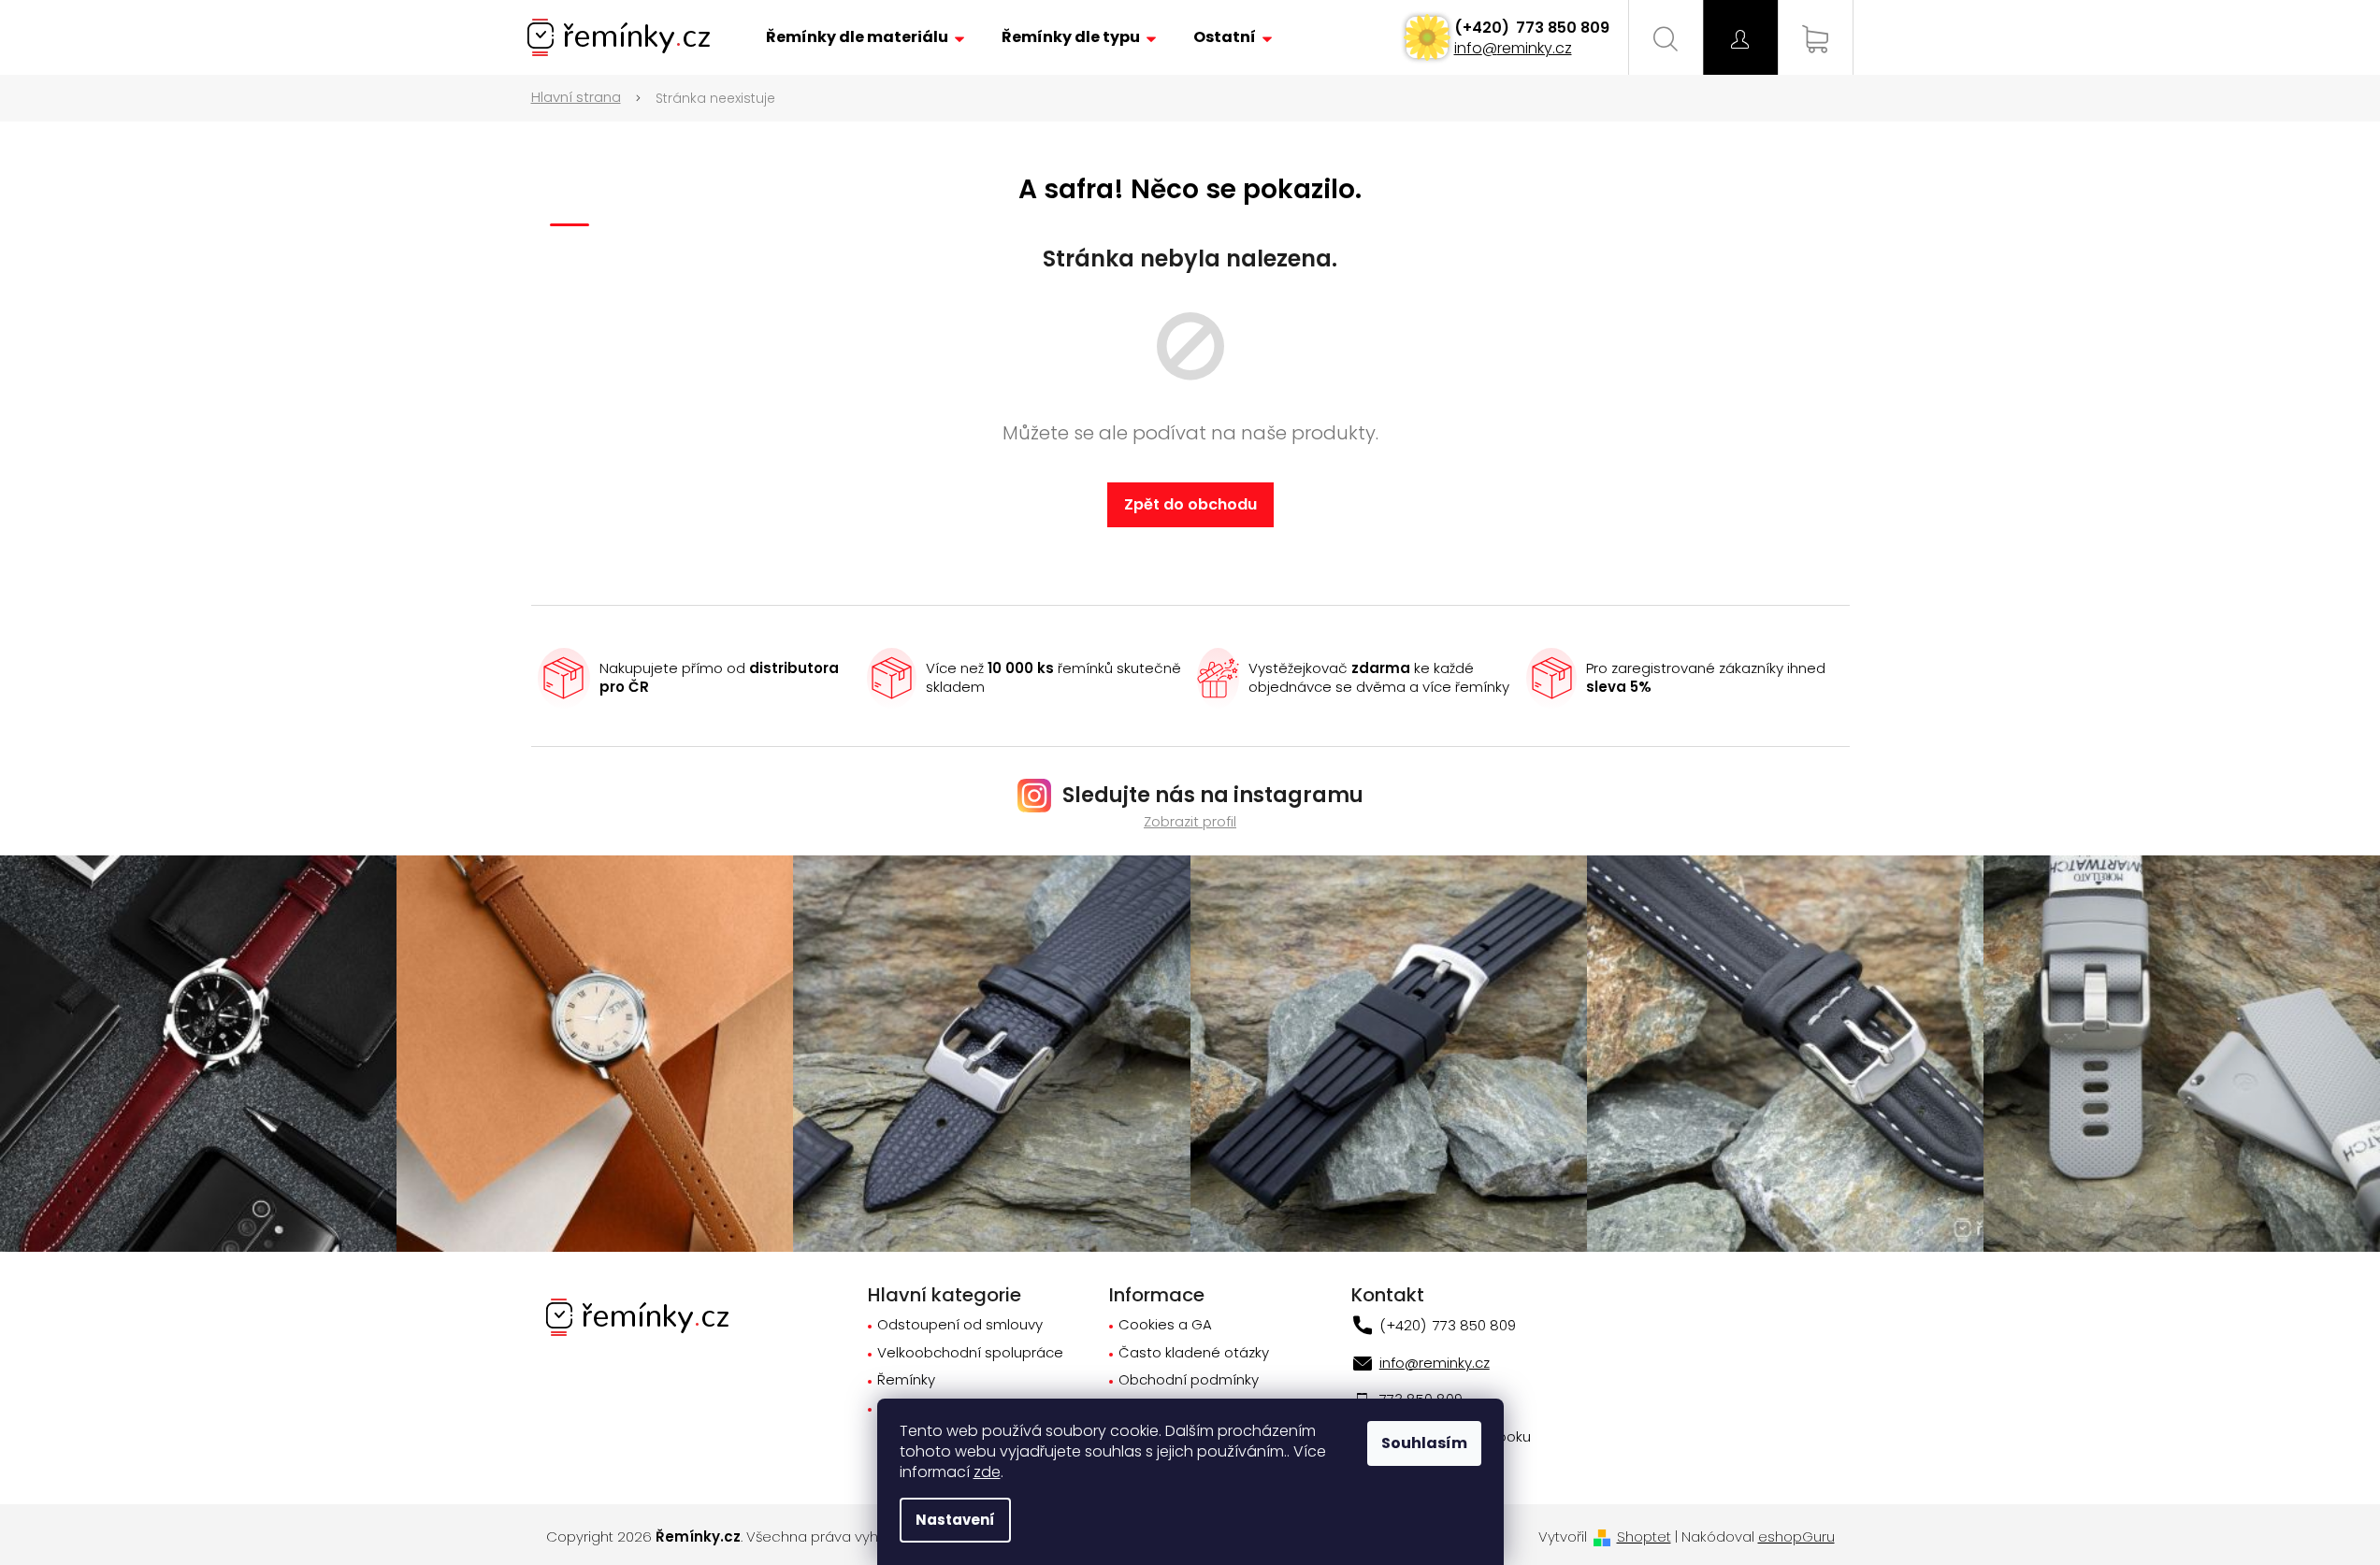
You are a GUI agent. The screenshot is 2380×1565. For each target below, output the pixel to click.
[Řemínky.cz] (637, 1316)
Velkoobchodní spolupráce (970, 1353)
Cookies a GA (1165, 1325)
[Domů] (586, 98)
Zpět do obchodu (1190, 504)
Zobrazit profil (1190, 821)
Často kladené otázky (1194, 1353)
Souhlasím (1424, 1443)
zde (987, 1472)
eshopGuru (1796, 1537)
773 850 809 (1561, 28)
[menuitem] (865, 37)
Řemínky (906, 1380)
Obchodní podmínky (1189, 1380)
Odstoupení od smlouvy (960, 1325)
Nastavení (955, 1520)
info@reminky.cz (1513, 48)
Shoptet (1644, 1537)
